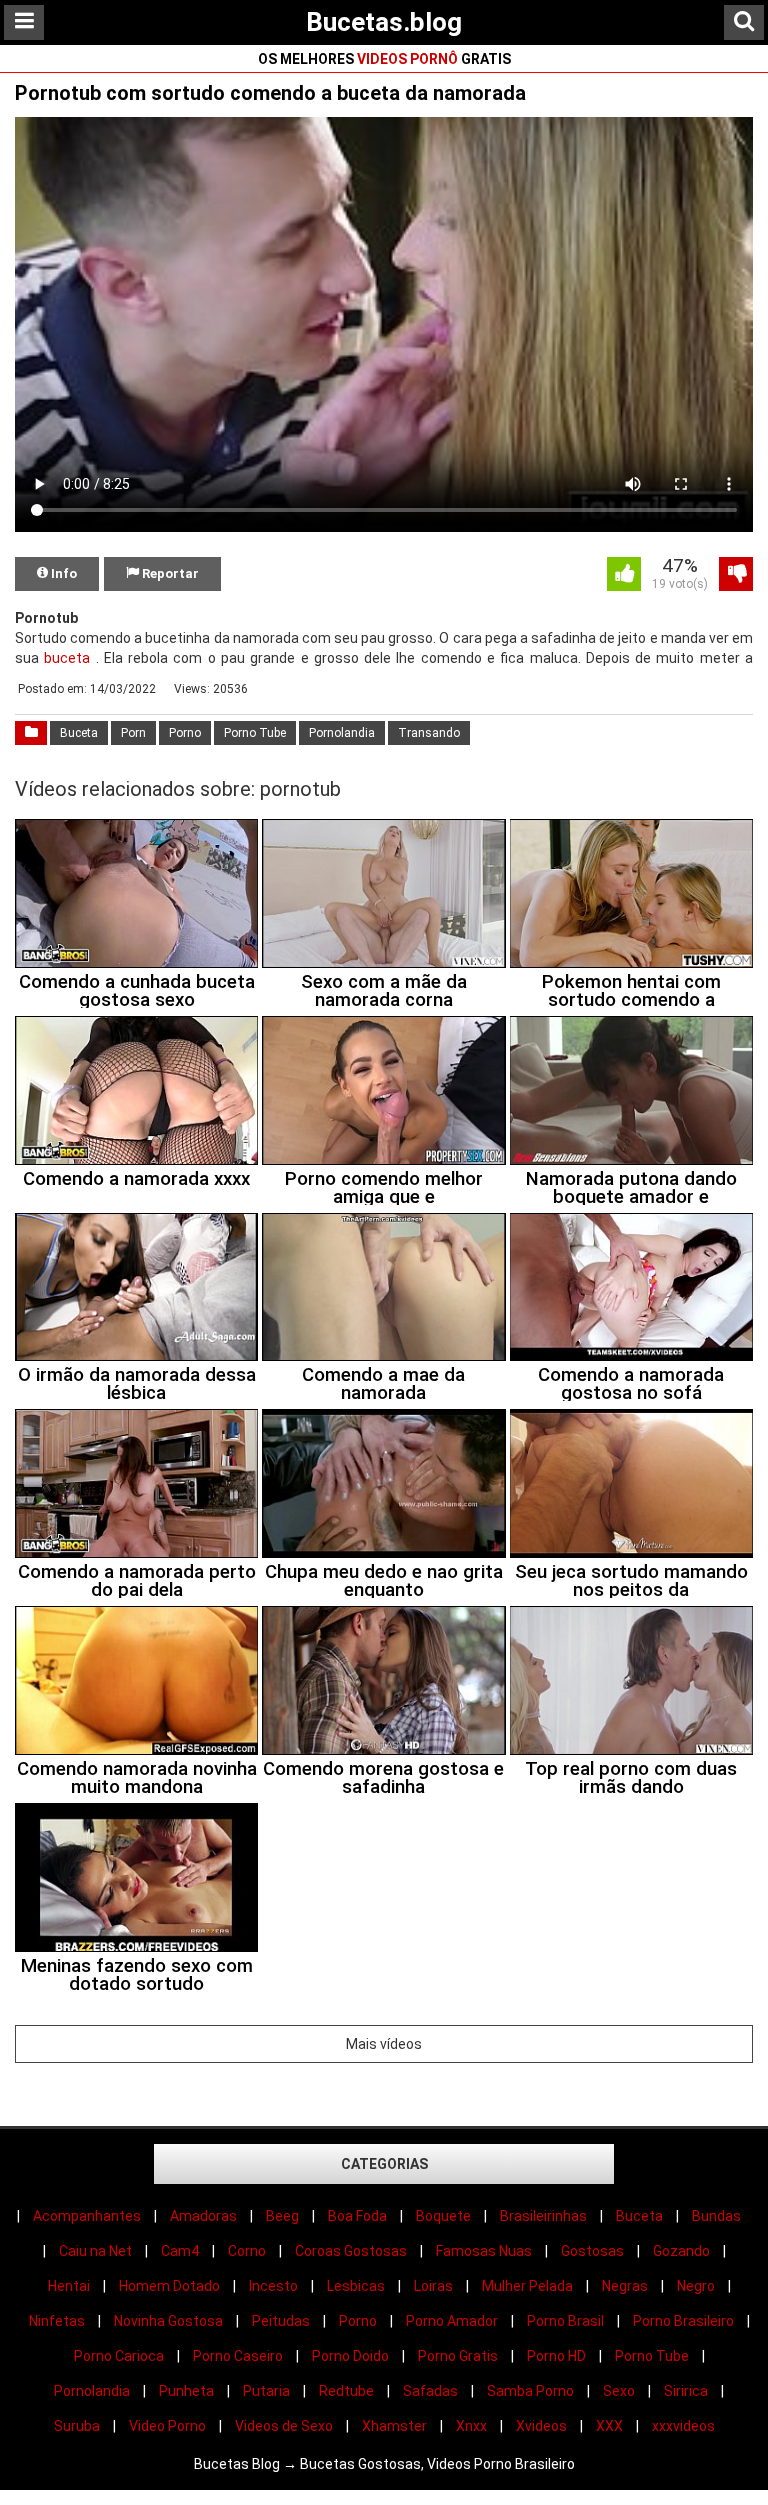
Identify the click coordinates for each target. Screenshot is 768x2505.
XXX (609, 2426)
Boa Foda (357, 2216)
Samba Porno (530, 2391)
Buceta (79, 733)
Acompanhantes (87, 2216)
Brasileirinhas (543, 2216)
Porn (133, 733)
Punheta (186, 2391)
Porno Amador (452, 2321)
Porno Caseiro (238, 2356)
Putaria (266, 2391)
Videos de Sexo (284, 2426)
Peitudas (281, 2321)
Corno (247, 2251)
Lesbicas (356, 2286)
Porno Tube (255, 733)
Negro (696, 2286)
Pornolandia (342, 733)
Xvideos (541, 2426)
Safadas (430, 2391)
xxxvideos (683, 2426)
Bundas (716, 2216)
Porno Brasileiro (683, 2321)
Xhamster (394, 2426)
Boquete (443, 2216)
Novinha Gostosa (168, 2321)
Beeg (282, 2216)
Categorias (384, 2164)
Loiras (433, 2286)
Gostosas (592, 2251)
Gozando (681, 2251)
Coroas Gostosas (351, 2251)
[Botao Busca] (744, 22)
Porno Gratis (458, 2356)
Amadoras (203, 2216)
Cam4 (180, 2251)
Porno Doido (350, 2356)
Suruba (77, 2426)
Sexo (619, 2391)
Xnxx (471, 2426)
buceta (67, 658)
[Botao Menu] (24, 22)
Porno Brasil (565, 2321)
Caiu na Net (95, 2251)
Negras (625, 2286)
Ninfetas (57, 2321)
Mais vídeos (384, 2044)
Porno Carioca (119, 2356)
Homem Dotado (169, 2286)
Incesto (273, 2286)
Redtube (346, 2391)
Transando (429, 733)
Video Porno (167, 2426)
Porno (185, 733)
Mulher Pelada (527, 2286)
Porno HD (556, 2356)
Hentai (69, 2286)
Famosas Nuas (484, 2251)
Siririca (686, 2391)
